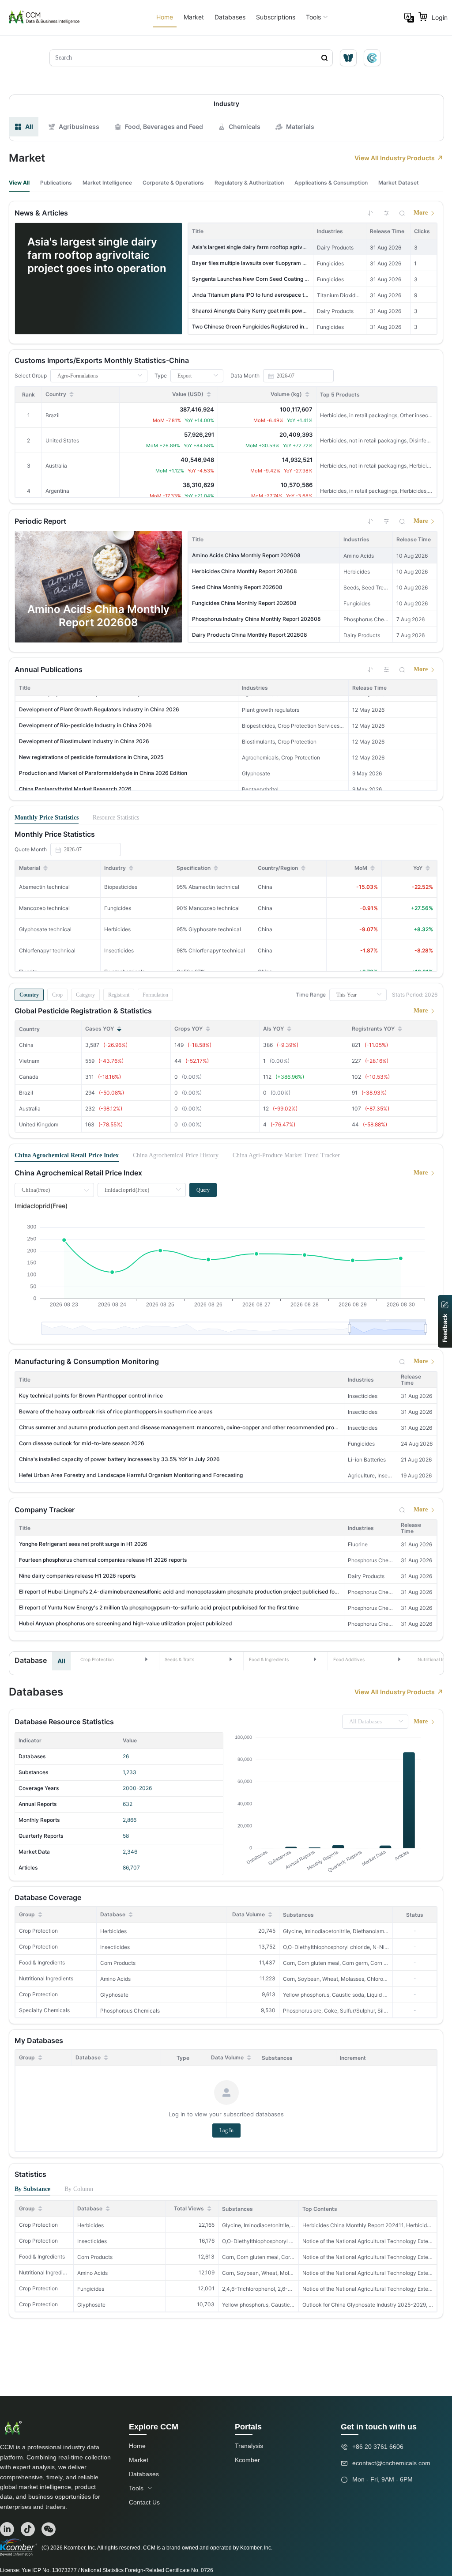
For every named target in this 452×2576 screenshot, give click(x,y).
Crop (57, 995)
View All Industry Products (395, 158)
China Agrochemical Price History (176, 1155)
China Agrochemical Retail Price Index (67, 1155)
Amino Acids (115, 1979)
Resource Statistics (116, 818)
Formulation (155, 995)
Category (85, 995)
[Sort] (370, 213)
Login (440, 17)
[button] (115, 1659)
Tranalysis (249, 2446)
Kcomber (247, 2460)
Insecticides (115, 1947)
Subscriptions (276, 17)
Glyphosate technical (45, 929)
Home (165, 17)
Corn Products (118, 1963)
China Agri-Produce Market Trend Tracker (286, 1155)
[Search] (402, 213)
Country (29, 995)
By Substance (32, 2189)
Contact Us (144, 2502)
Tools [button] (313, 17)
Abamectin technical (44, 887)
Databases (230, 17)
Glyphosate (114, 1995)
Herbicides (113, 1931)
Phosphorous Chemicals (130, 2011)
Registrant (119, 995)
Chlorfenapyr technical (47, 950)
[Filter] (386, 213)
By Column (79, 2189)
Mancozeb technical (44, 908)
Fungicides (91, 2289)
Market (194, 17)
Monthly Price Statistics (47, 818)
